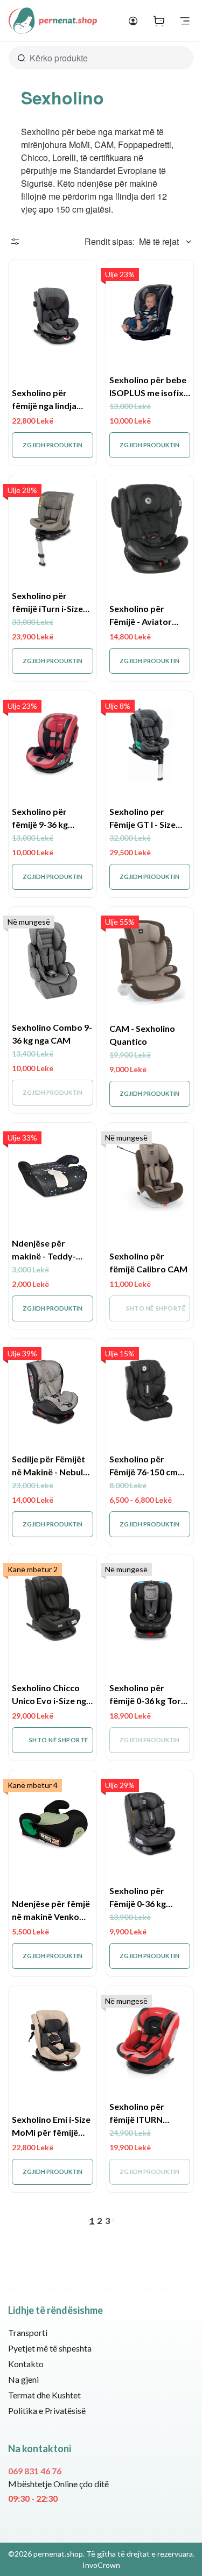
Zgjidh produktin (53, 445)
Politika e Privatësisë (47, 2410)
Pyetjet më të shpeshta (50, 2348)
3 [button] (107, 2220)
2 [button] (99, 2220)
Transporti (28, 2332)
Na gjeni (23, 2379)
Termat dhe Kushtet (44, 2395)
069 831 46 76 (35, 2471)
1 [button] (92, 2220)
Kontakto (26, 2364)
